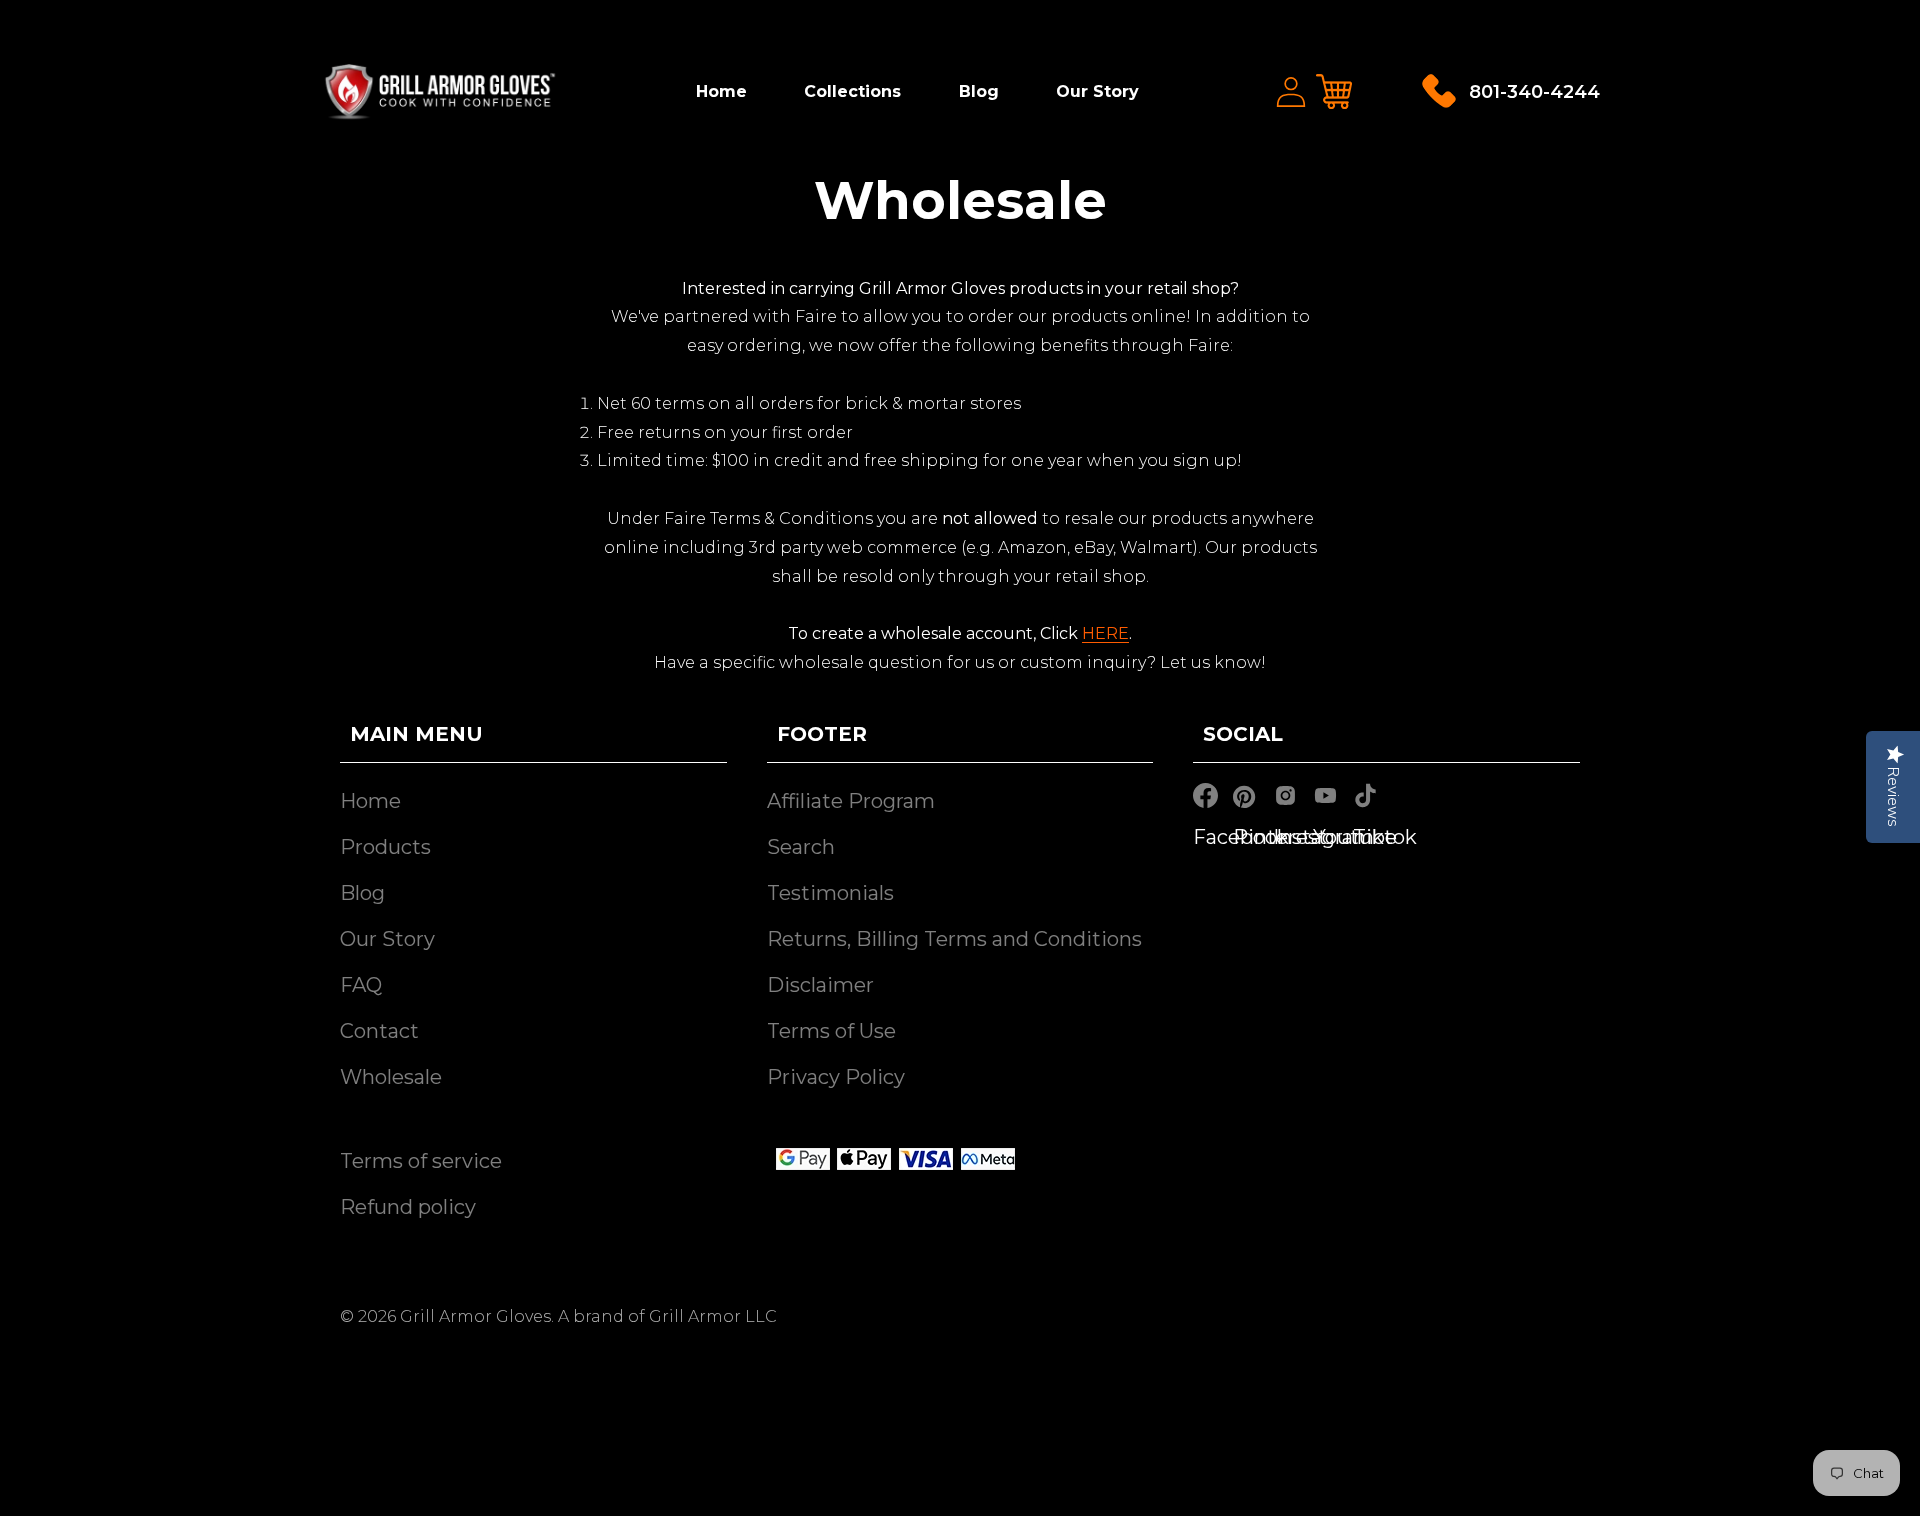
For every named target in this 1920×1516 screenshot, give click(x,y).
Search (801, 847)
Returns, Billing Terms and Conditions (954, 939)
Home (721, 91)
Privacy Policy (836, 1077)
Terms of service (421, 1161)
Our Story (1097, 91)
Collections (852, 91)
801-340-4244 (1534, 92)
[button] (1335, 92)
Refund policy (408, 1207)
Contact (379, 1031)
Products (385, 847)
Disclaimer (820, 985)
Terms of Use (831, 1031)
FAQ (361, 985)
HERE (1105, 633)
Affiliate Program (851, 801)
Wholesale (391, 1077)
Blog (979, 91)
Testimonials (830, 893)
